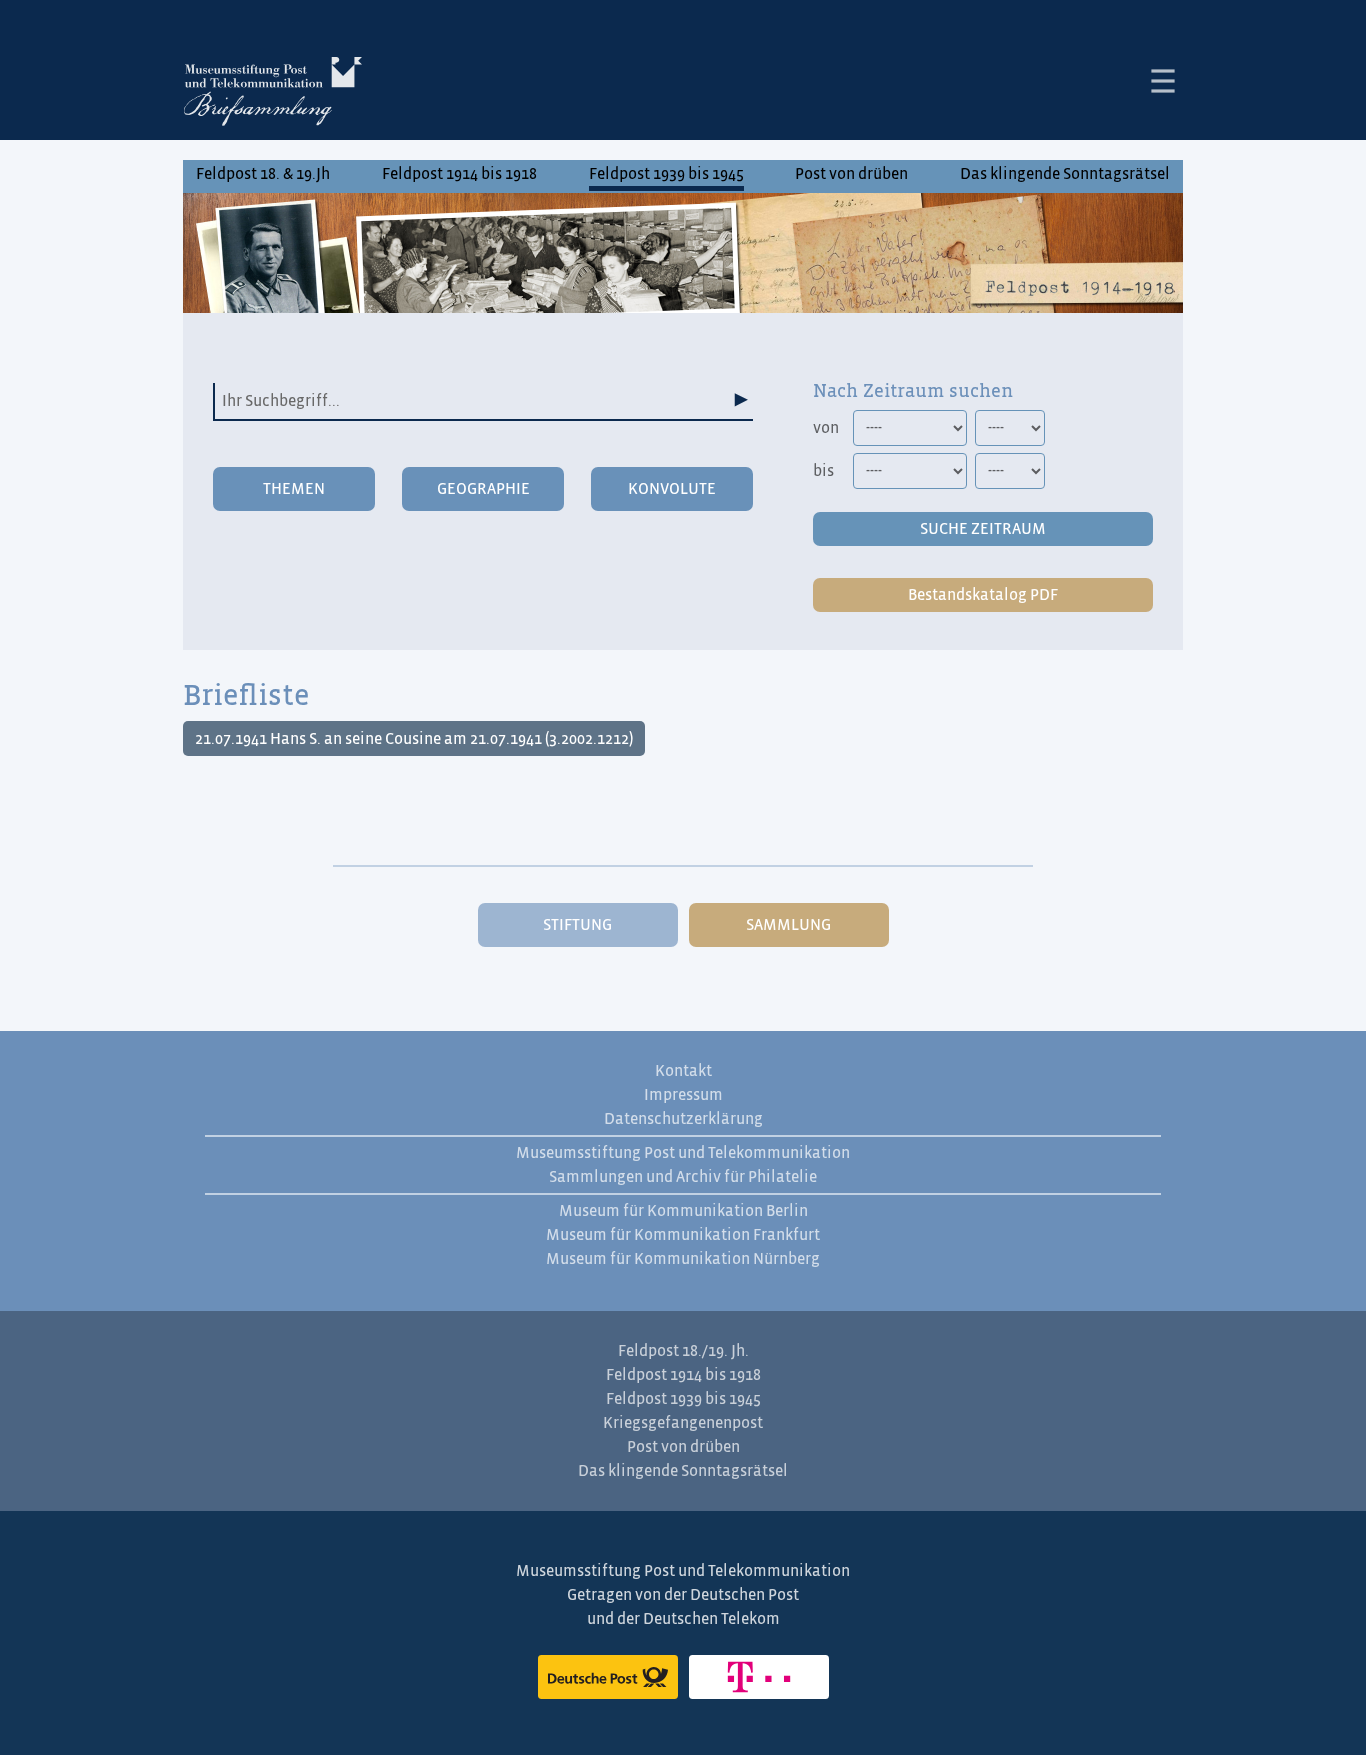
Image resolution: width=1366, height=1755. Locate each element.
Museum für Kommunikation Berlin (683, 1211)
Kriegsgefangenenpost (683, 1423)
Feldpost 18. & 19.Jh (263, 174)
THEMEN (294, 489)
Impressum (683, 1095)
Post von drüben (851, 174)
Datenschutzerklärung (683, 1119)
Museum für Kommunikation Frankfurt (683, 1235)
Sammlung (788, 925)
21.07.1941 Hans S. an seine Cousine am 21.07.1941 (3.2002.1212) (414, 739)
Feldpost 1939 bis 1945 (666, 174)
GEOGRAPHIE (483, 489)
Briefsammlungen (273, 95)
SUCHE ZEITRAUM (983, 529)
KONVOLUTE (672, 489)
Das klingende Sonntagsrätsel (1065, 174)
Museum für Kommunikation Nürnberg (683, 1259)
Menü (1163, 81)
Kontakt (683, 1071)
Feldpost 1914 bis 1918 (459, 174)
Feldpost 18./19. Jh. (683, 1351)
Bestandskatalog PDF (983, 595)
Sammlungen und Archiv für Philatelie (683, 1177)
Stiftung (577, 925)
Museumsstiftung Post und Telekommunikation (683, 1153)
